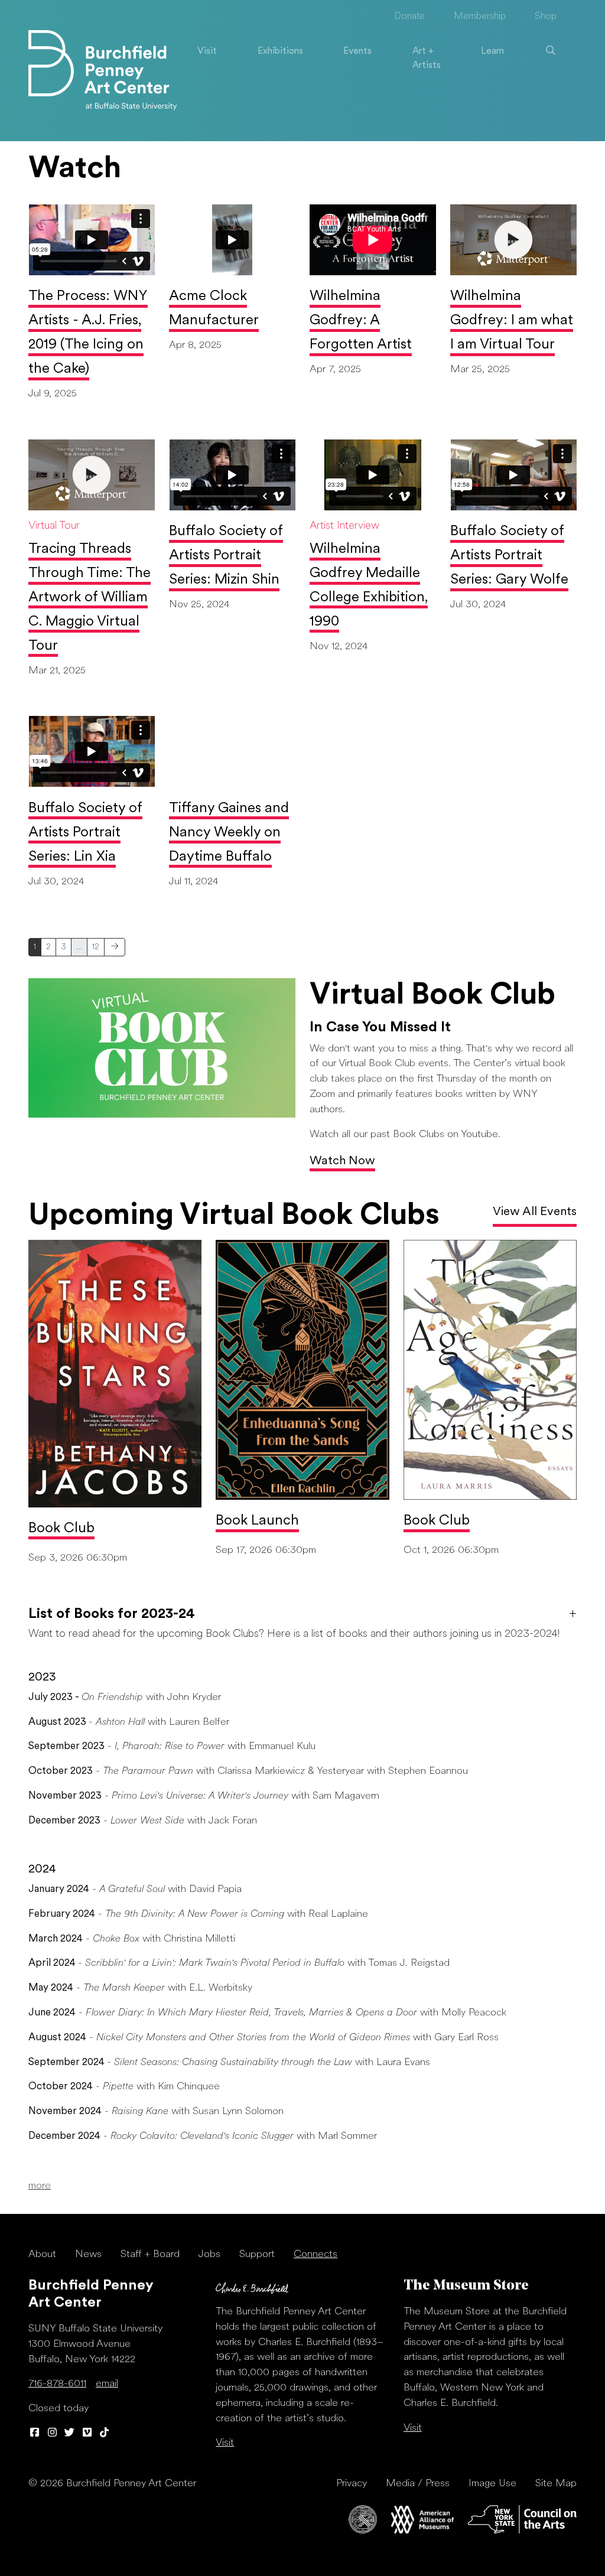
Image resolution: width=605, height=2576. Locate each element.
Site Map (556, 2484)
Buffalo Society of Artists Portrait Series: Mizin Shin (226, 556)
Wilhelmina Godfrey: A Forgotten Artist (361, 321)
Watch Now (342, 1161)
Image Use (492, 2484)
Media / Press (418, 2484)
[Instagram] (53, 2433)
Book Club (61, 1529)
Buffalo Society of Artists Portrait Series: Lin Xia (85, 833)
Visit (207, 51)
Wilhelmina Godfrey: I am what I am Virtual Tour (512, 321)
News (88, 2254)
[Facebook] (35, 2433)
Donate (409, 17)
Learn (492, 51)
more (40, 2186)
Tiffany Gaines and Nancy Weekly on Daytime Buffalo (229, 833)
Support (257, 2254)
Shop (546, 17)
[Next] (115, 947)
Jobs (209, 2254)
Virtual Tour (54, 526)
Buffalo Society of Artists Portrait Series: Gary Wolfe (509, 556)
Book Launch (257, 1521)
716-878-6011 (57, 2384)
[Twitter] (70, 2433)
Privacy (352, 2484)
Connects (315, 2254)
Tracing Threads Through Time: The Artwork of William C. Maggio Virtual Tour (90, 598)
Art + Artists (427, 58)
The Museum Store (466, 2286)
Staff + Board (150, 2254)
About (42, 2254)
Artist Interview (344, 526)
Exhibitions (280, 51)
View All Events (535, 1212)
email (107, 2384)
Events (357, 51)
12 (96, 947)
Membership (480, 17)
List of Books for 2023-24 (112, 1614)
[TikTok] (105, 2433)
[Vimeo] (87, 2433)
